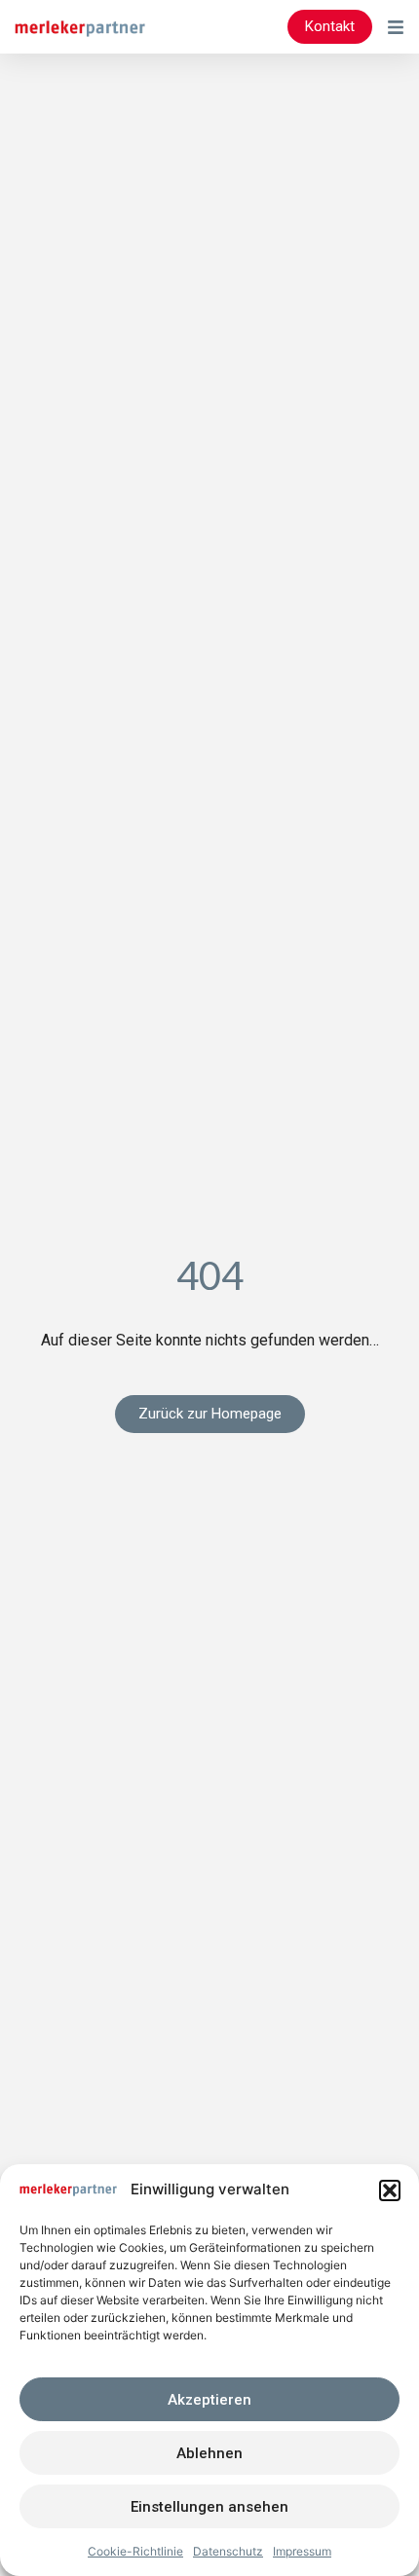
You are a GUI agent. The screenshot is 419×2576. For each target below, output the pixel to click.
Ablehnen (209, 2453)
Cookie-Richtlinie (135, 2551)
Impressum (302, 2551)
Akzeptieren (209, 2400)
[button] (390, 2190)
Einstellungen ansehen (209, 2507)
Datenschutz (228, 2551)
